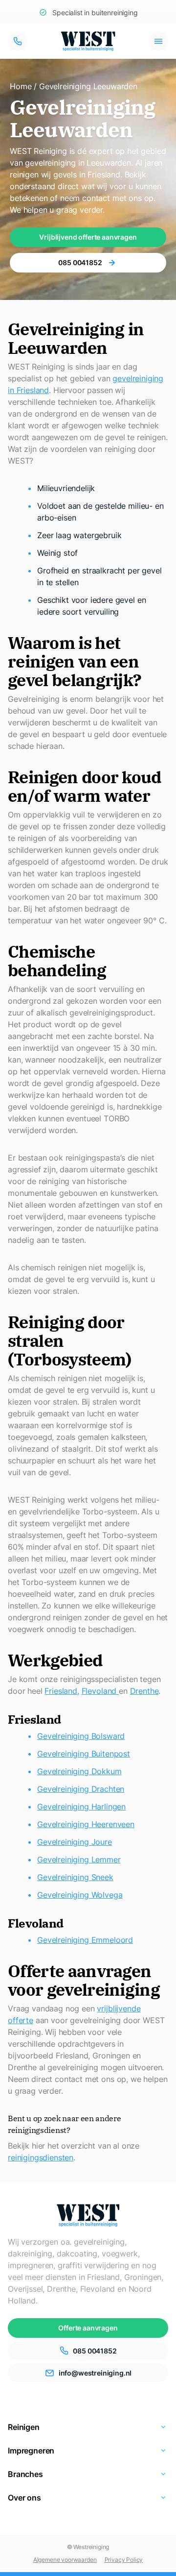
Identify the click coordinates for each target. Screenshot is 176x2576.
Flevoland (100, 1691)
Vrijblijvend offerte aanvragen (88, 237)
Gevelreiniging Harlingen (81, 1807)
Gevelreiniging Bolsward (81, 1736)
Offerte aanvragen (88, 2328)
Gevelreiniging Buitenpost (84, 1754)
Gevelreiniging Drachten (81, 1789)
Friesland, (62, 1691)
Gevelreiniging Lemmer (79, 1859)
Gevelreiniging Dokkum (79, 1771)
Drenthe (144, 1691)
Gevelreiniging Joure (75, 1842)
